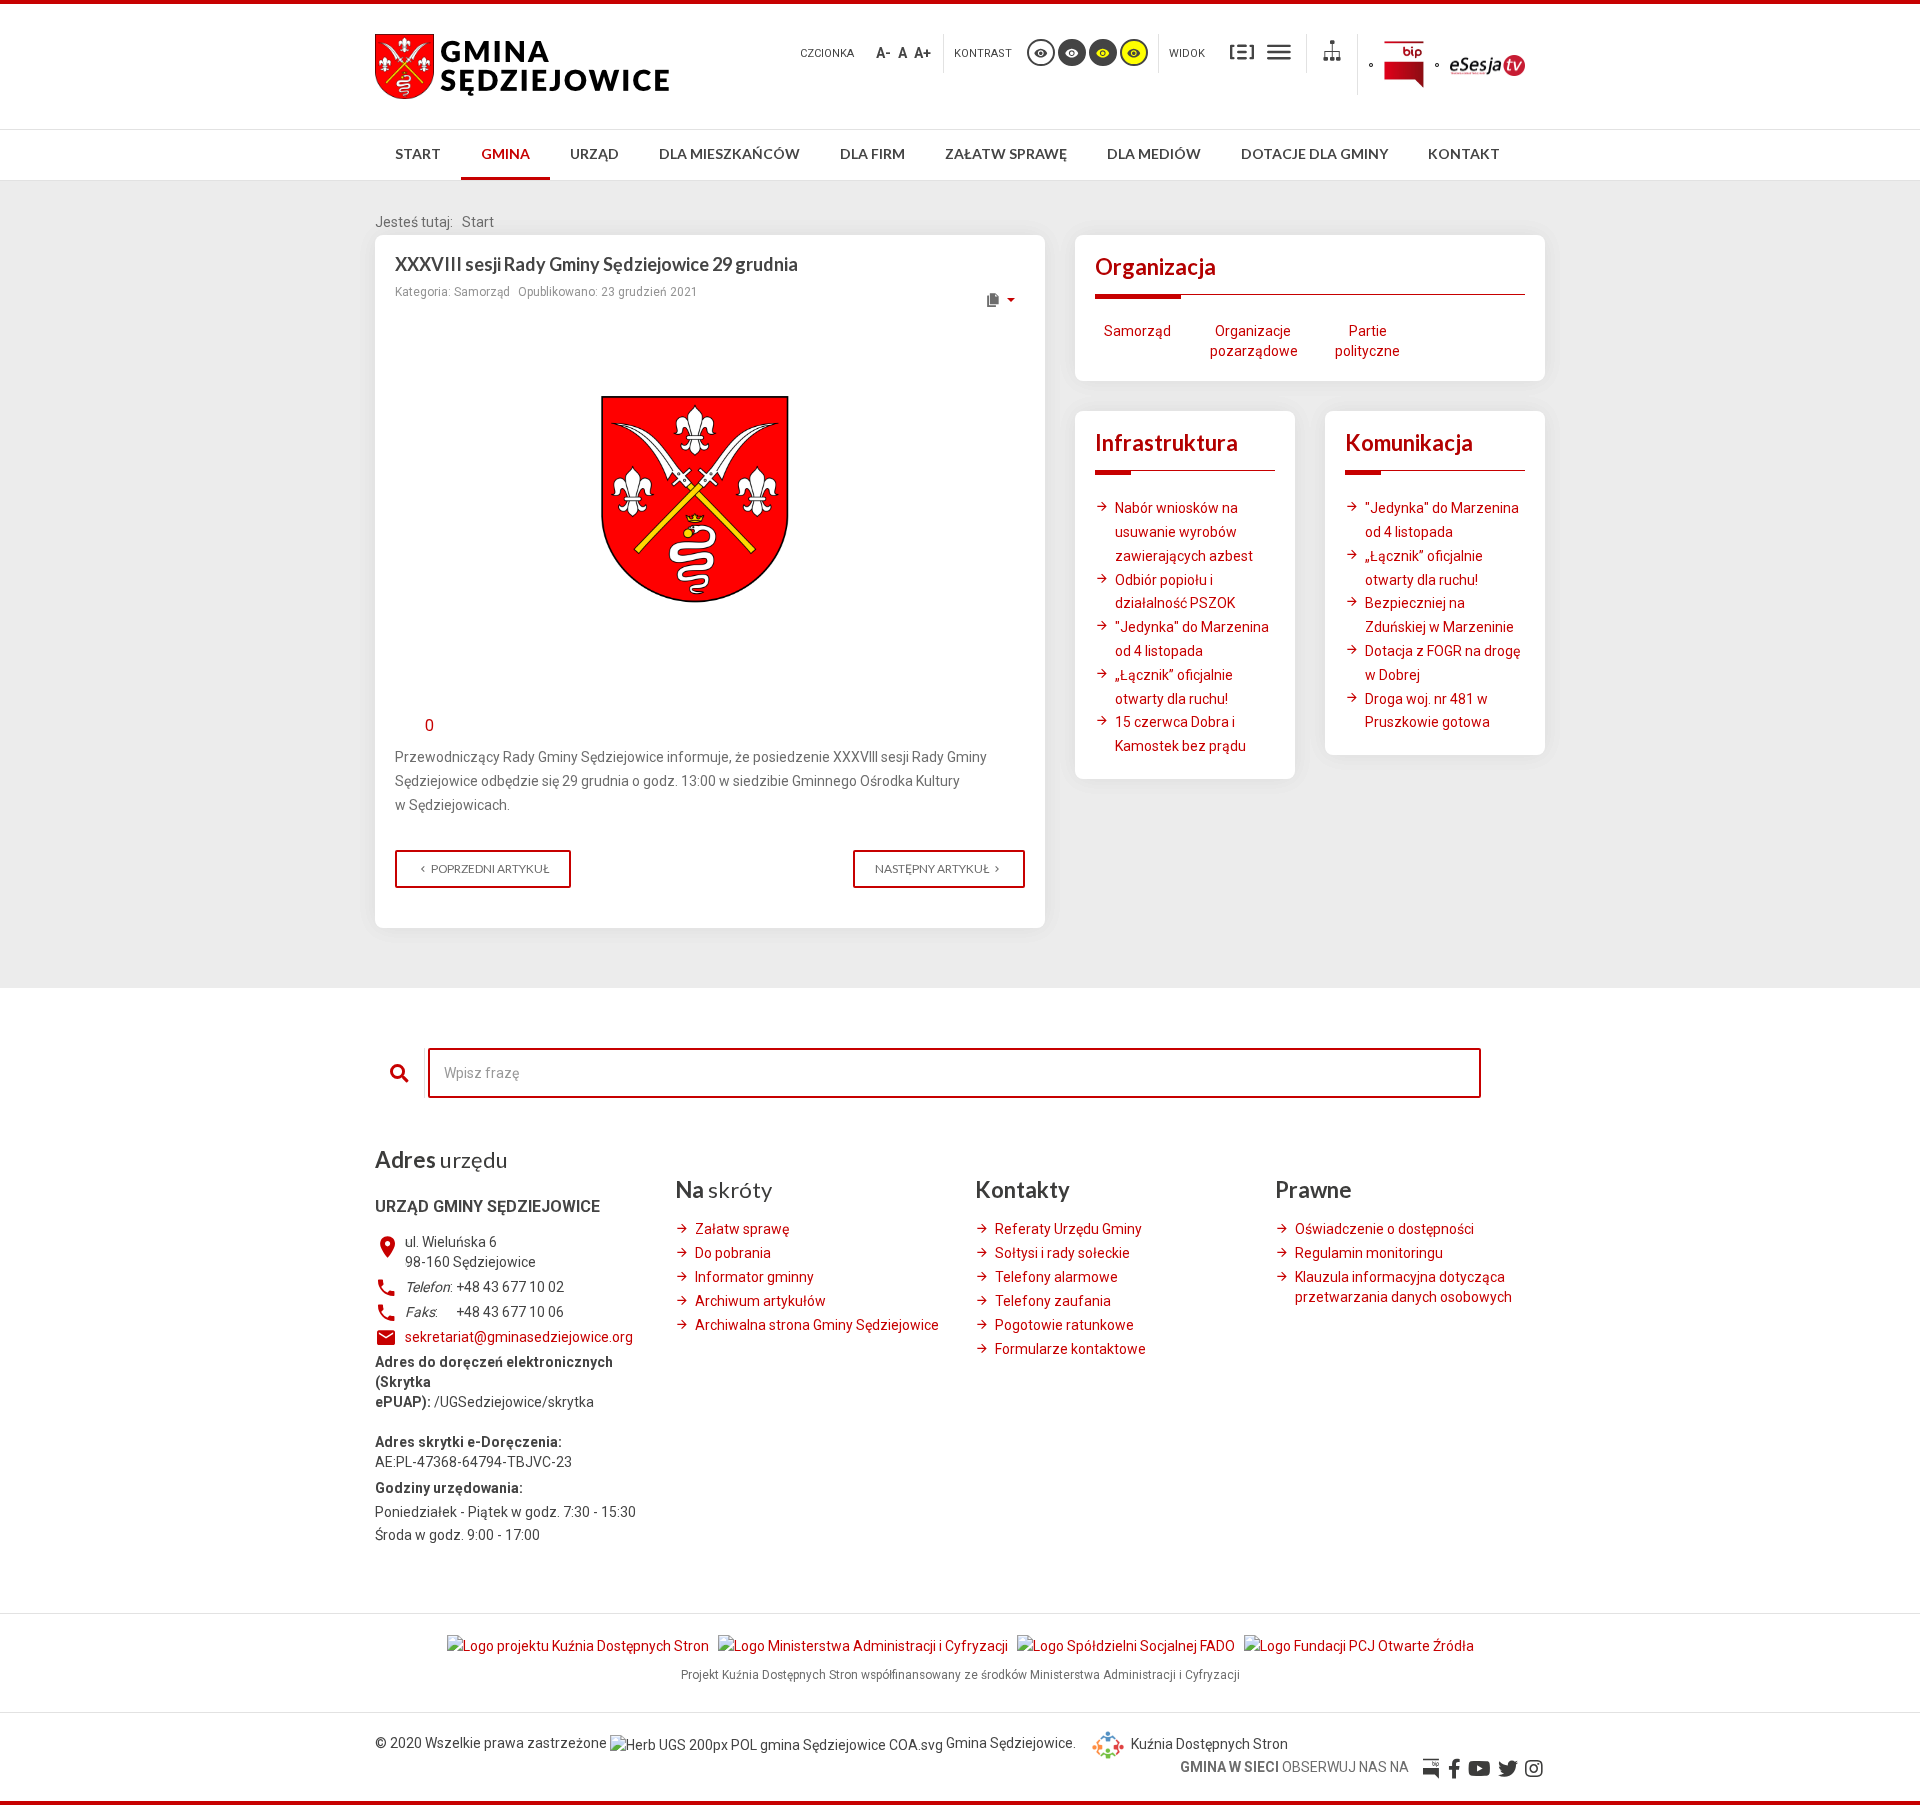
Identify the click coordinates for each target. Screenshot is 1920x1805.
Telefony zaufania (1053, 1301)
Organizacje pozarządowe (1252, 341)
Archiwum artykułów (760, 1301)
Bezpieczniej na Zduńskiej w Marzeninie (1439, 615)
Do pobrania (733, 1253)
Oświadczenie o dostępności (1384, 1229)
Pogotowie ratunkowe (1064, 1325)
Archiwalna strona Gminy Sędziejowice (817, 1325)
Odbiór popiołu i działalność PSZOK (1175, 592)
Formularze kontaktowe (1070, 1349)
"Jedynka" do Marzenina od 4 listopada (1192, 639)
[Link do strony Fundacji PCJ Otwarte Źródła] (1359, 1645)
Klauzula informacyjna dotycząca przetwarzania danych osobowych (1403, 1287)
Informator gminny (754, 1277)
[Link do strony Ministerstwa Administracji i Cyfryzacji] (864, 1645)
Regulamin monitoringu (1369, 1253)
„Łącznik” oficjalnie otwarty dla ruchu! (1174, 687)
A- (883, 53)
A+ (922, 53)
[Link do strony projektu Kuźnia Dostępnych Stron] (579, 1645)
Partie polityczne (1367, 341)
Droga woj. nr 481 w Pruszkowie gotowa (1427, 711)
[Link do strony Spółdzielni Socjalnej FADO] (1127, 1645)
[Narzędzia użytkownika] (999, 300)
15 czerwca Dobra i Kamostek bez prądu (1180, 734)
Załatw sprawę (742, 1229)
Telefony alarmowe (1056, 1277)
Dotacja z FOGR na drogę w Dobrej (1442, 663)
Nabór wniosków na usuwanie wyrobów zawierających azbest (1184, 532)
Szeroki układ (1279, 51)
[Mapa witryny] (1332, 53)
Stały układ (1242, 51)
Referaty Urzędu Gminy (1068, 1229)
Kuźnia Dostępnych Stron (1208, 1744)
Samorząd (1137, 331)
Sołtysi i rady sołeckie (1062, 1253)
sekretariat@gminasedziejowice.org (519, 1337)
